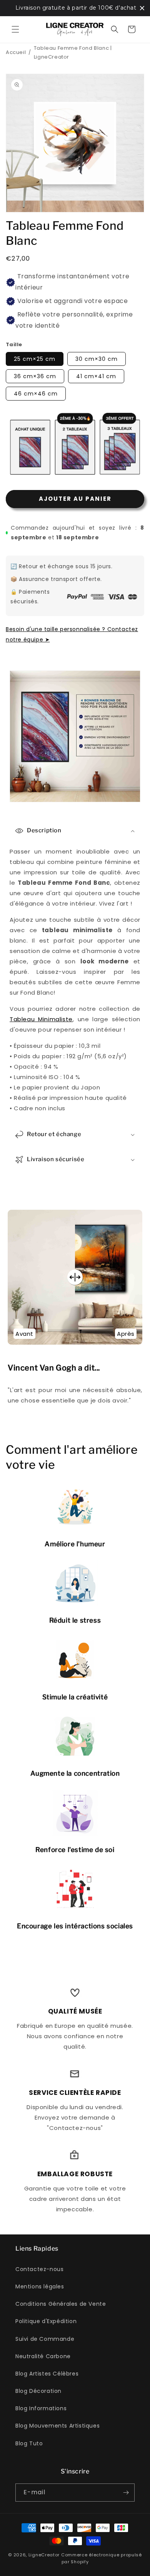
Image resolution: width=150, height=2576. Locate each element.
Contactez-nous (39, 2269)
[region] (75, 8)
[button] (15, 29)
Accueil (16, 52)
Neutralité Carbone (43, 2356)
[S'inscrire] (126, 2493)
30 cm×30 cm (97, 359)
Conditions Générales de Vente (61, 2304)
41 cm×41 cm (96, 376)
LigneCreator (44, 2555)
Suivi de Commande (45, 2339)
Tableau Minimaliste (41, 1019)
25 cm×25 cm (35, 359)
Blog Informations (41, 2408)
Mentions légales (40, 2286)
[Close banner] (142, 8)
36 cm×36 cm (35, 376)
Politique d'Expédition (46, 2321)
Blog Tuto (29, 2443)
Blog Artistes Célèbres (47, 2374)
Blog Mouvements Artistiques (57, 2426)
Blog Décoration (38, 2391)
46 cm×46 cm (36, 394)
